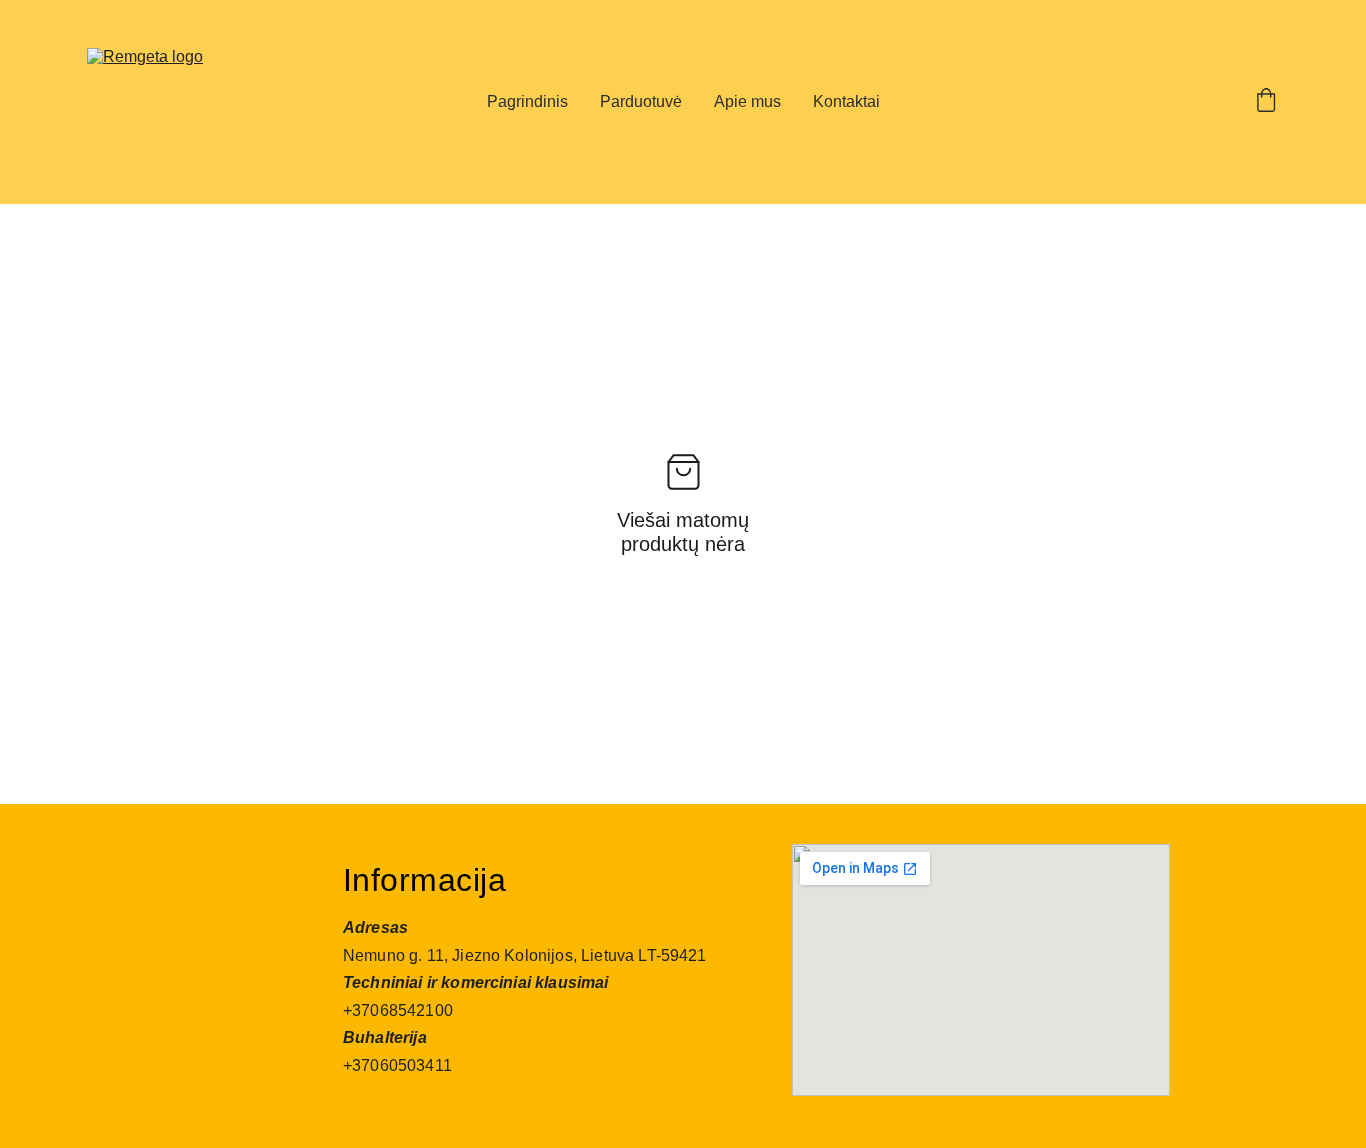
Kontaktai (846, 101)
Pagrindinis (527, 101)
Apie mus (747, 101)
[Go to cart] (1266, 102)
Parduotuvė (641, 101)
